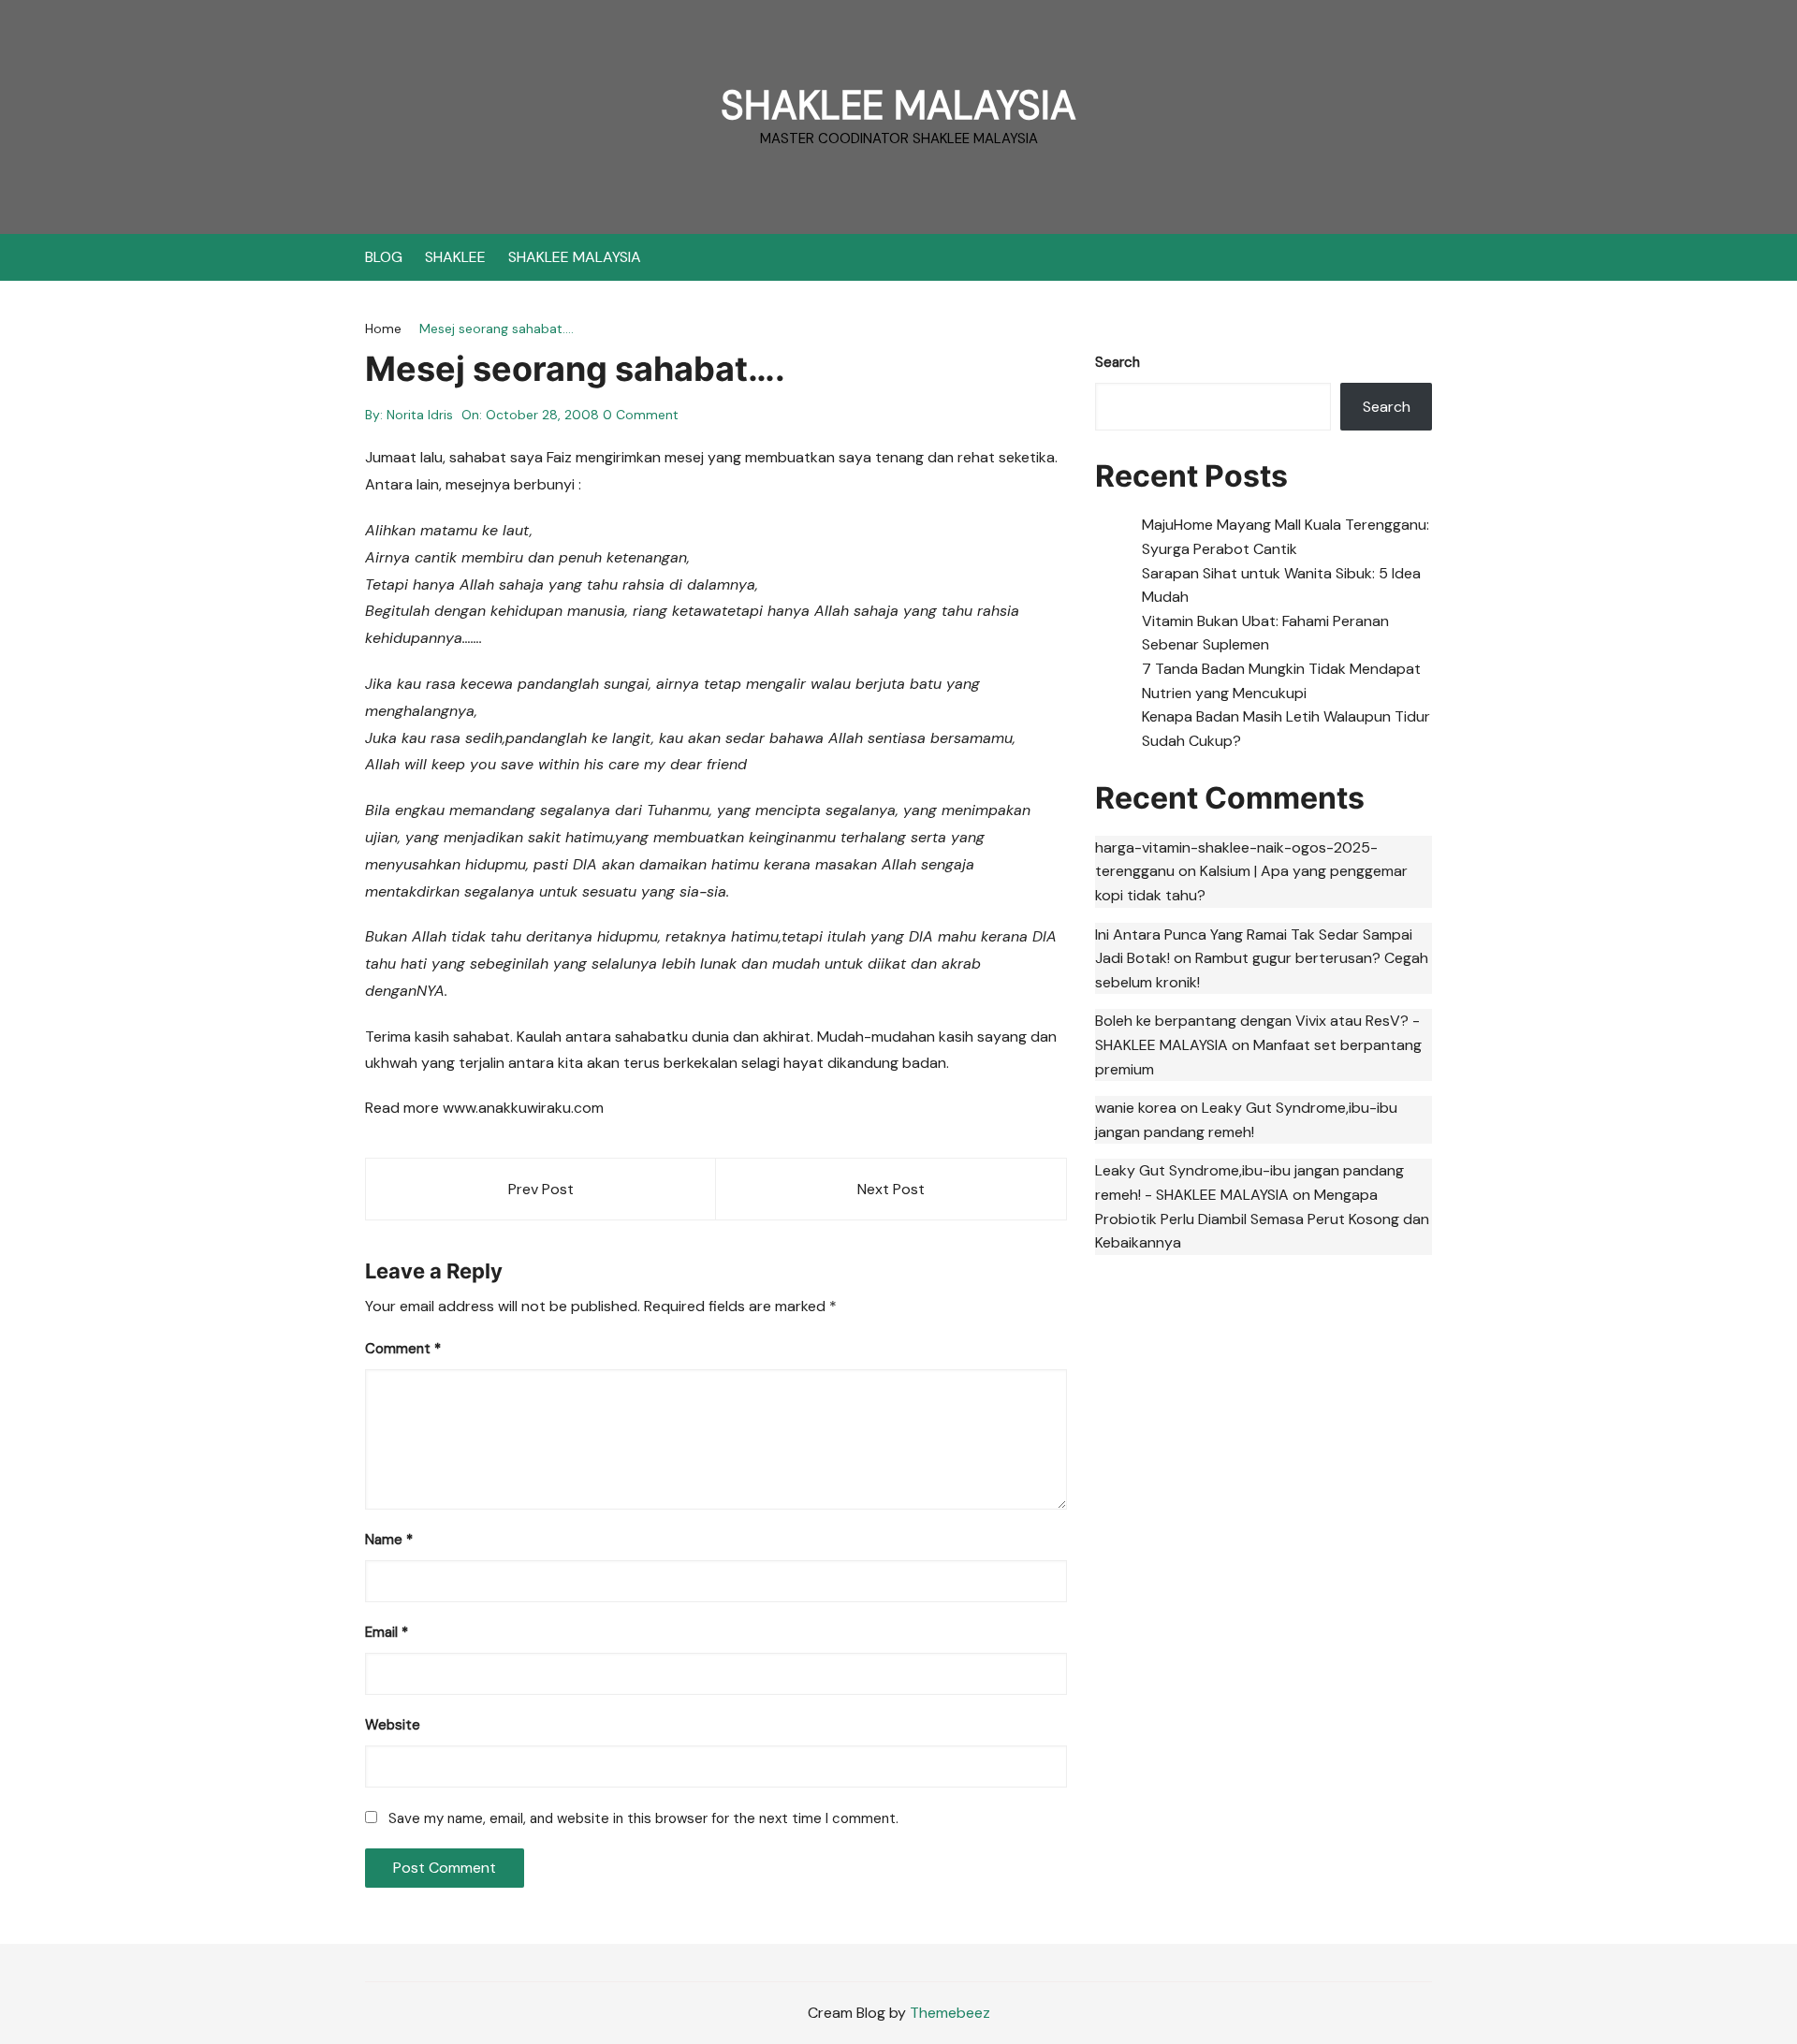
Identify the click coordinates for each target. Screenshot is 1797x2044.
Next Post (891, 1189)
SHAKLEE (455, 257)
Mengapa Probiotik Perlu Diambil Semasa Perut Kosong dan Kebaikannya (1262, 1219)
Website (393, 1725)
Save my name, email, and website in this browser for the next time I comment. (643, 1818)
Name (389, 1540)
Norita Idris (420, 415)
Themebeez (950, 2013)
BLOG (384, 257)
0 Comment (641, 415)
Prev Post (541, 1189)
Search (1118, 362)
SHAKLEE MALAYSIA (898, 105)
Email (387, 1632)
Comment (403, 1349)
